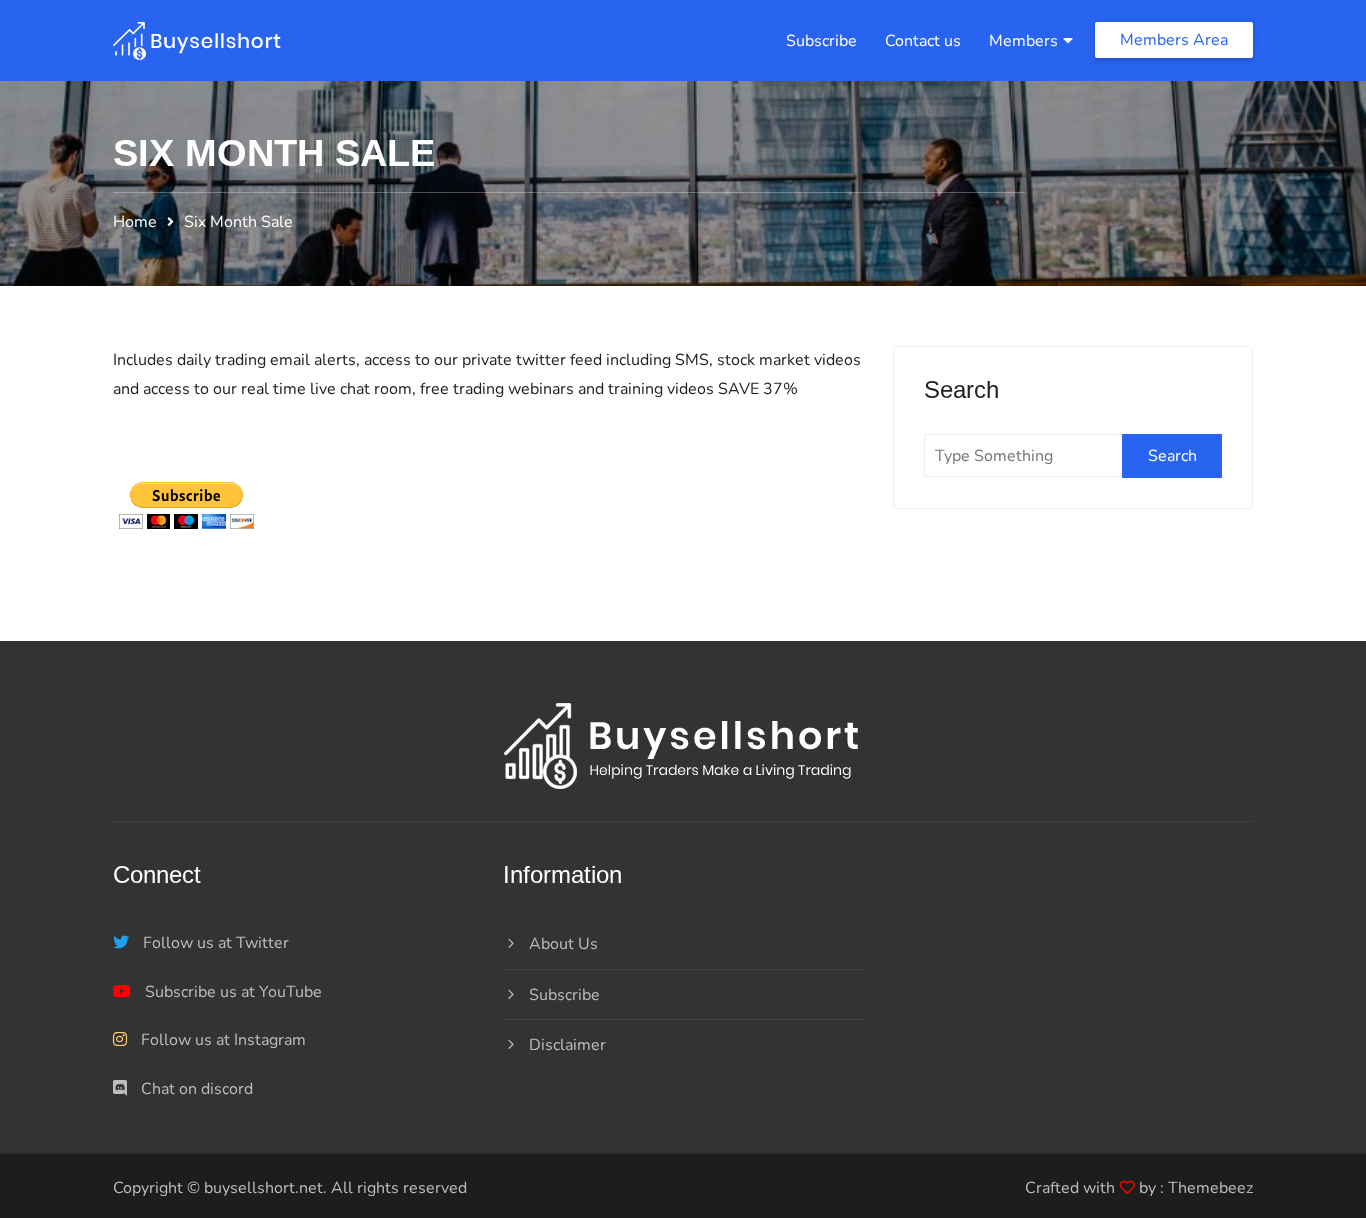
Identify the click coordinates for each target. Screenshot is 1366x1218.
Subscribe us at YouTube (231, 992)
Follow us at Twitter (214, 943)
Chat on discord (195, 1089)
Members (1023, 41)
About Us (563, 944)
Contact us (923, 41)
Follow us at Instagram (221, 1040)
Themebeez (1210, 1188)
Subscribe (821, 41)
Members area (1174, 40)
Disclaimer (567, 1045)
